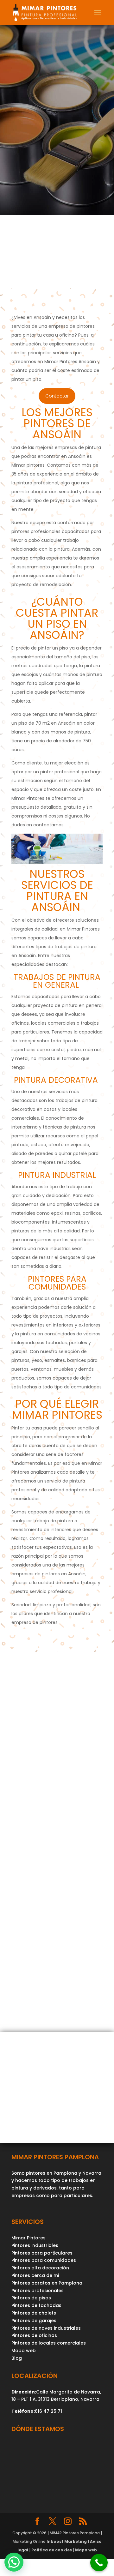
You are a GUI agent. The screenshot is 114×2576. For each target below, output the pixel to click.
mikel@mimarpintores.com (44, 1978)
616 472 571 (47, 1956)
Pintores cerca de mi (35, 2275)
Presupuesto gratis (49, 278)
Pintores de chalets (34, 2313)
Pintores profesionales (38, 2291)
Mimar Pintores (28, 2238)
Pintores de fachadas (36, 2305)
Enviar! (84, 1897)
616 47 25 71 (48, 2411)
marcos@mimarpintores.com (47, 1971)
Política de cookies (52, 2550)
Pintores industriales (35, 2245)
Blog (17, 2358)
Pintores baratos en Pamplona (47, 2283)
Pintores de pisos (31, 2298)
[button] (14, 2562)
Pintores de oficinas (34, 2335)
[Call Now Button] (99, 2563)
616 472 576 (42, 1963)
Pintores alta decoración (40, 2268)
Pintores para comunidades (44, 2260)
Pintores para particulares (42, 2253)
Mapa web (24, 2351)
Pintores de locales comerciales (49, 2343)
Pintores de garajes (34, 2321)
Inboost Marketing (67, 2541)
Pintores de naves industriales (46, 2328)
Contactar (57, 396)
